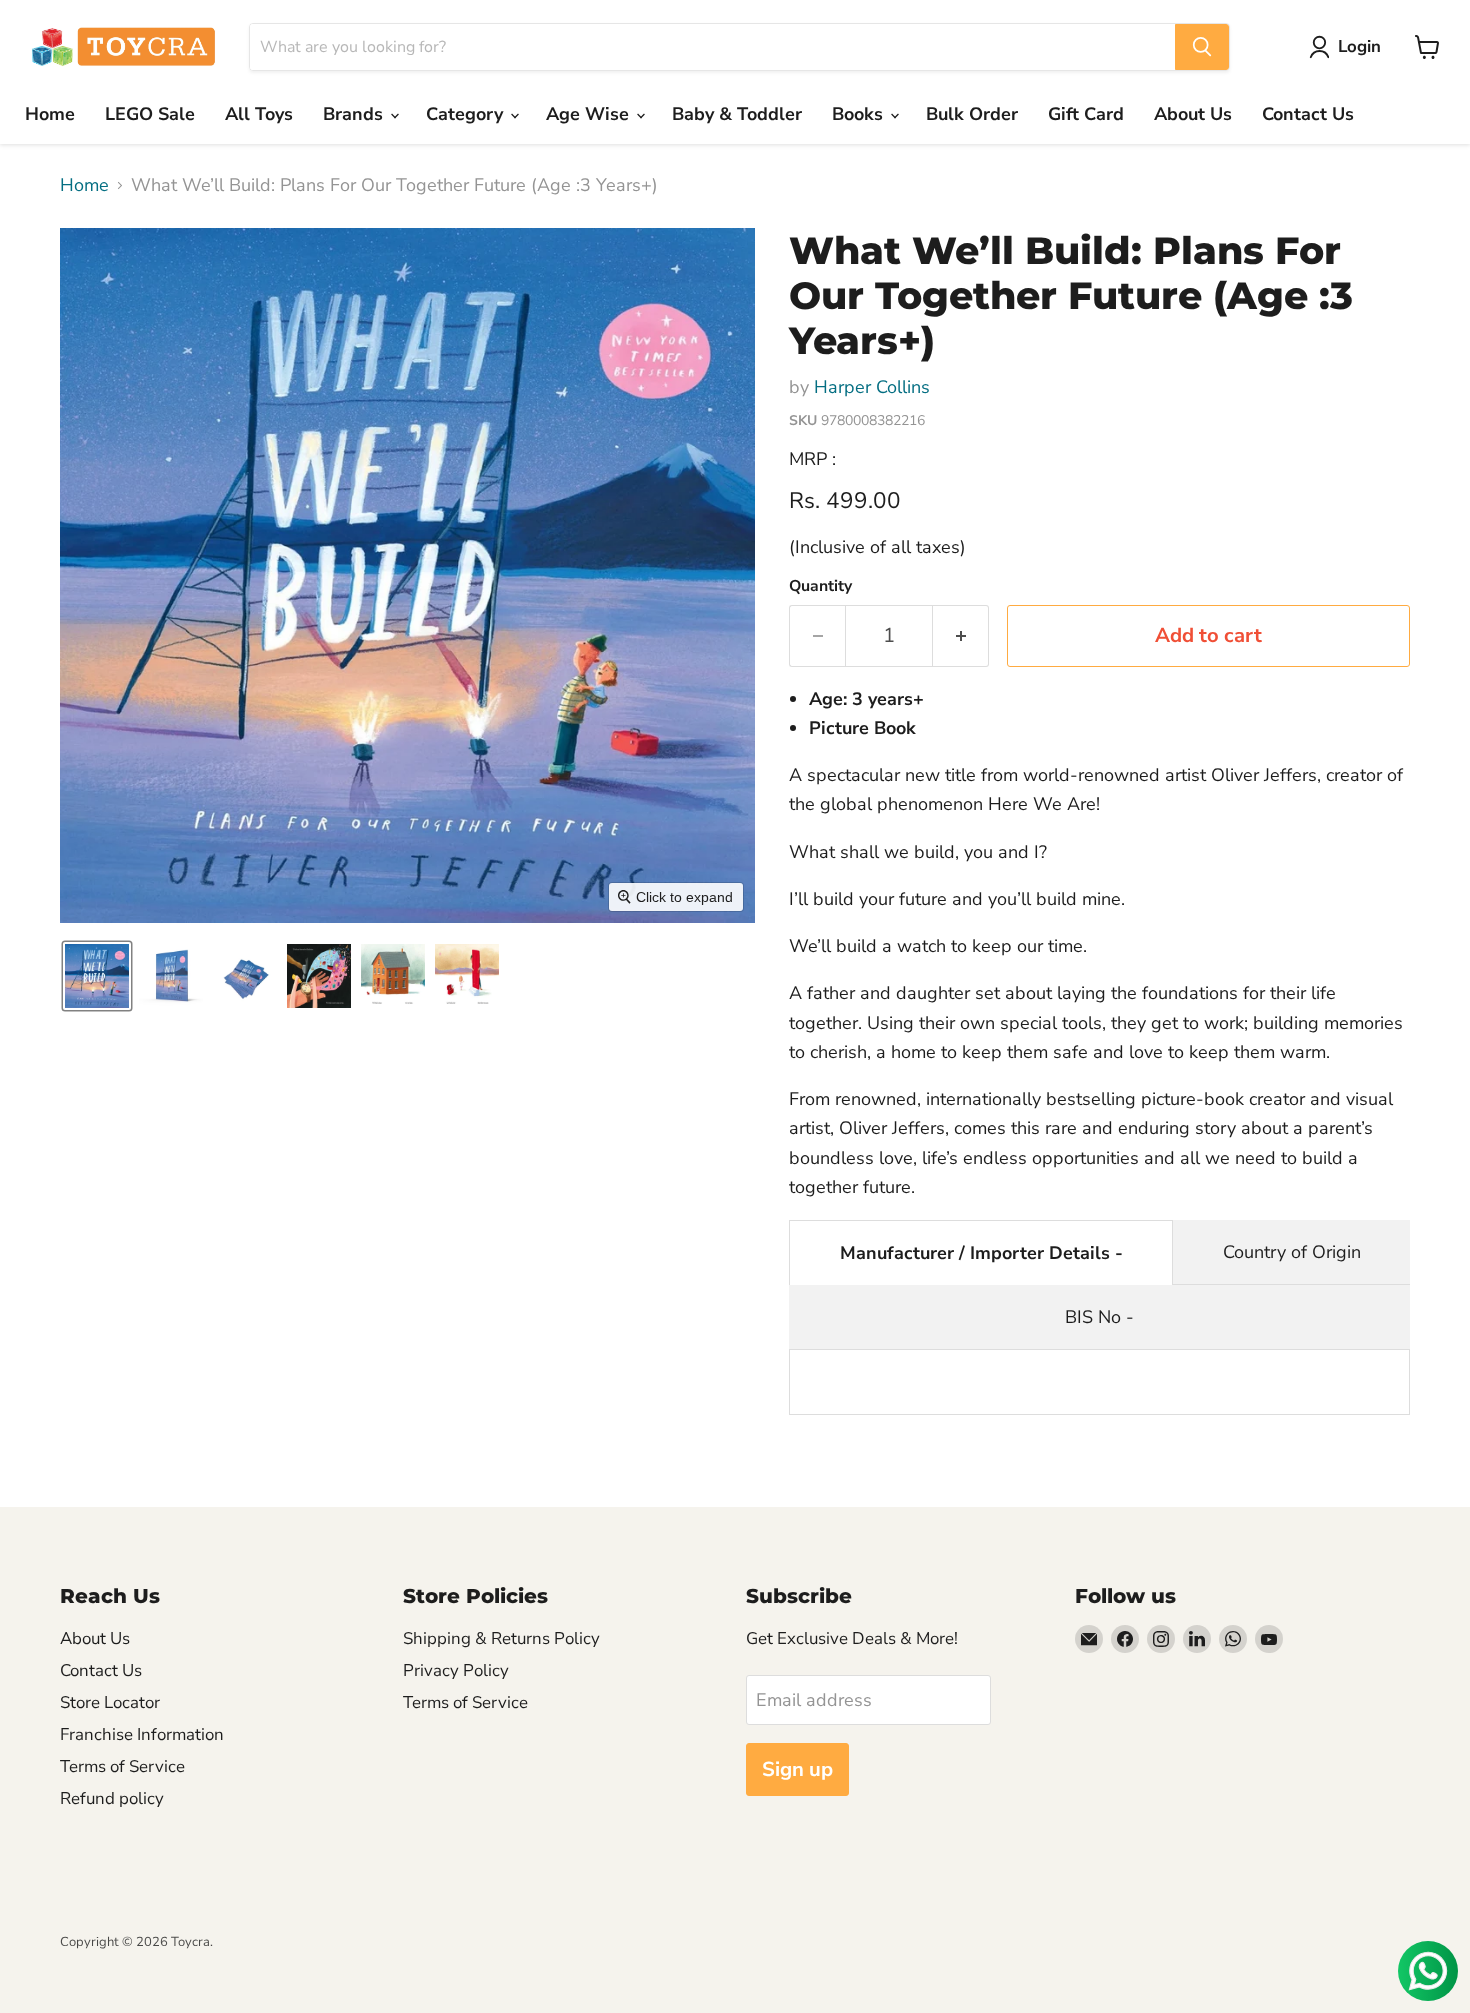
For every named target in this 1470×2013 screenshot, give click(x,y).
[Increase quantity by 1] (961, 635)
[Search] (1202, 47)
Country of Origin (1292, 1252)
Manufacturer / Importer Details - (981, 1253)
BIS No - (1099, 1317)
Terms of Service (122, 1766)
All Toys (259, 114)
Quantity (820, 586)
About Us (1193, 114)
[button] (1349, 47)
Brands (355, 114)
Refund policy (112, 1798)
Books (860, 114)
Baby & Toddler (737, 114)
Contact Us (1308, 114)
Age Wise (590, 114)
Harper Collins (872, 387)
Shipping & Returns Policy (501, 1638)
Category (467, 114)
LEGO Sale (150, 114)
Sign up (797, 1769)
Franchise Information (142, 1734)
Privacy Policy (456, 1670)
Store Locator (110, 1702)
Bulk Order (972, 114)
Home (50, 114)
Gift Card (1086, 114)
